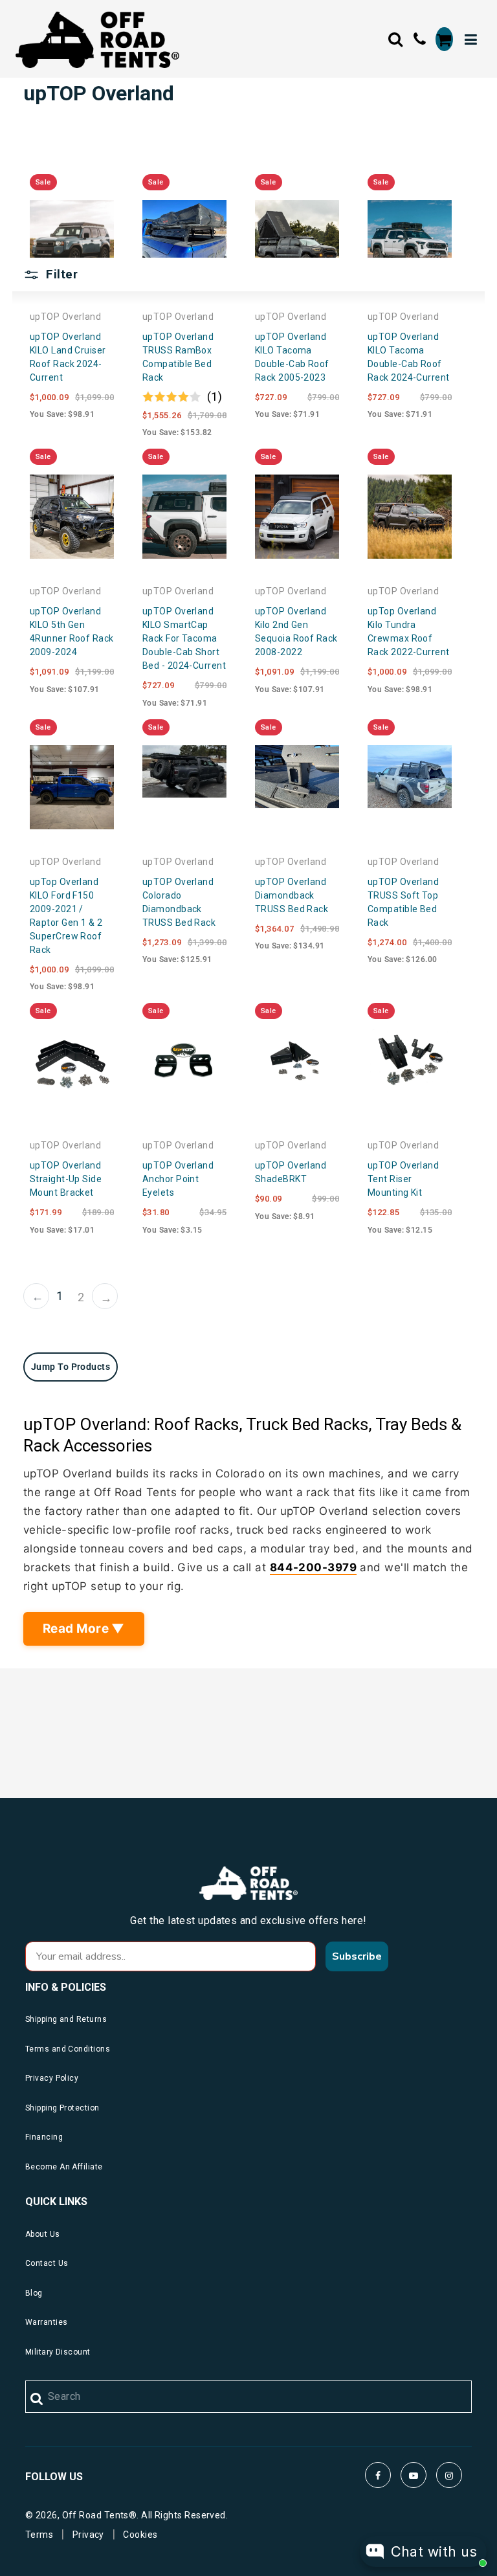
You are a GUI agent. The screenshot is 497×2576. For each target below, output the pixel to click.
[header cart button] (444, 39)
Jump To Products (71, 1367)
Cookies (140, 2535)
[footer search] (37, 2399)
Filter (60, 274)
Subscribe (357, 1956)
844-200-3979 (313, 1567)
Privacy (88, 2535)
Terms (39, 2535)
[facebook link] (378, 2475)
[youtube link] (414, 2475)
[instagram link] (449, 2475)
